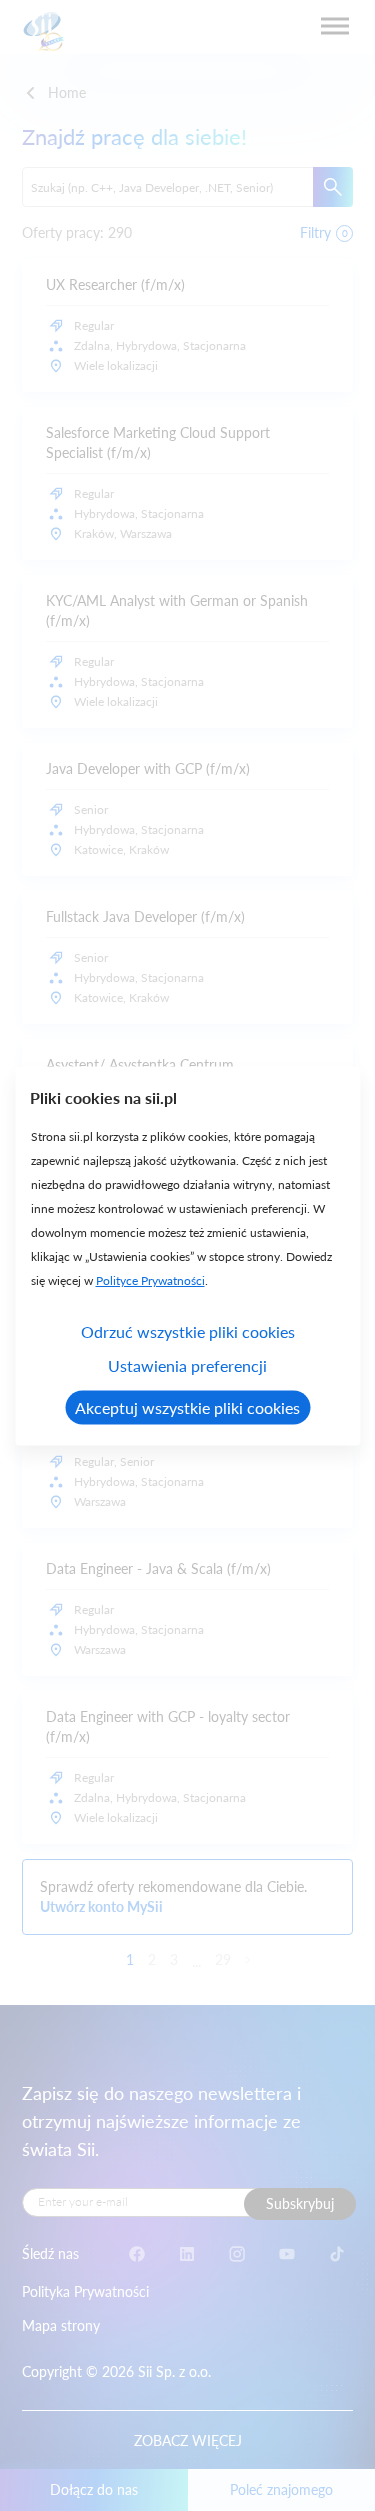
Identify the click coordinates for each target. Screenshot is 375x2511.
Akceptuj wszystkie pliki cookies (187, 1406)
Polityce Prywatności (149, 1279)
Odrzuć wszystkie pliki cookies (188, 1330)
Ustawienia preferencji (187, 1364)
